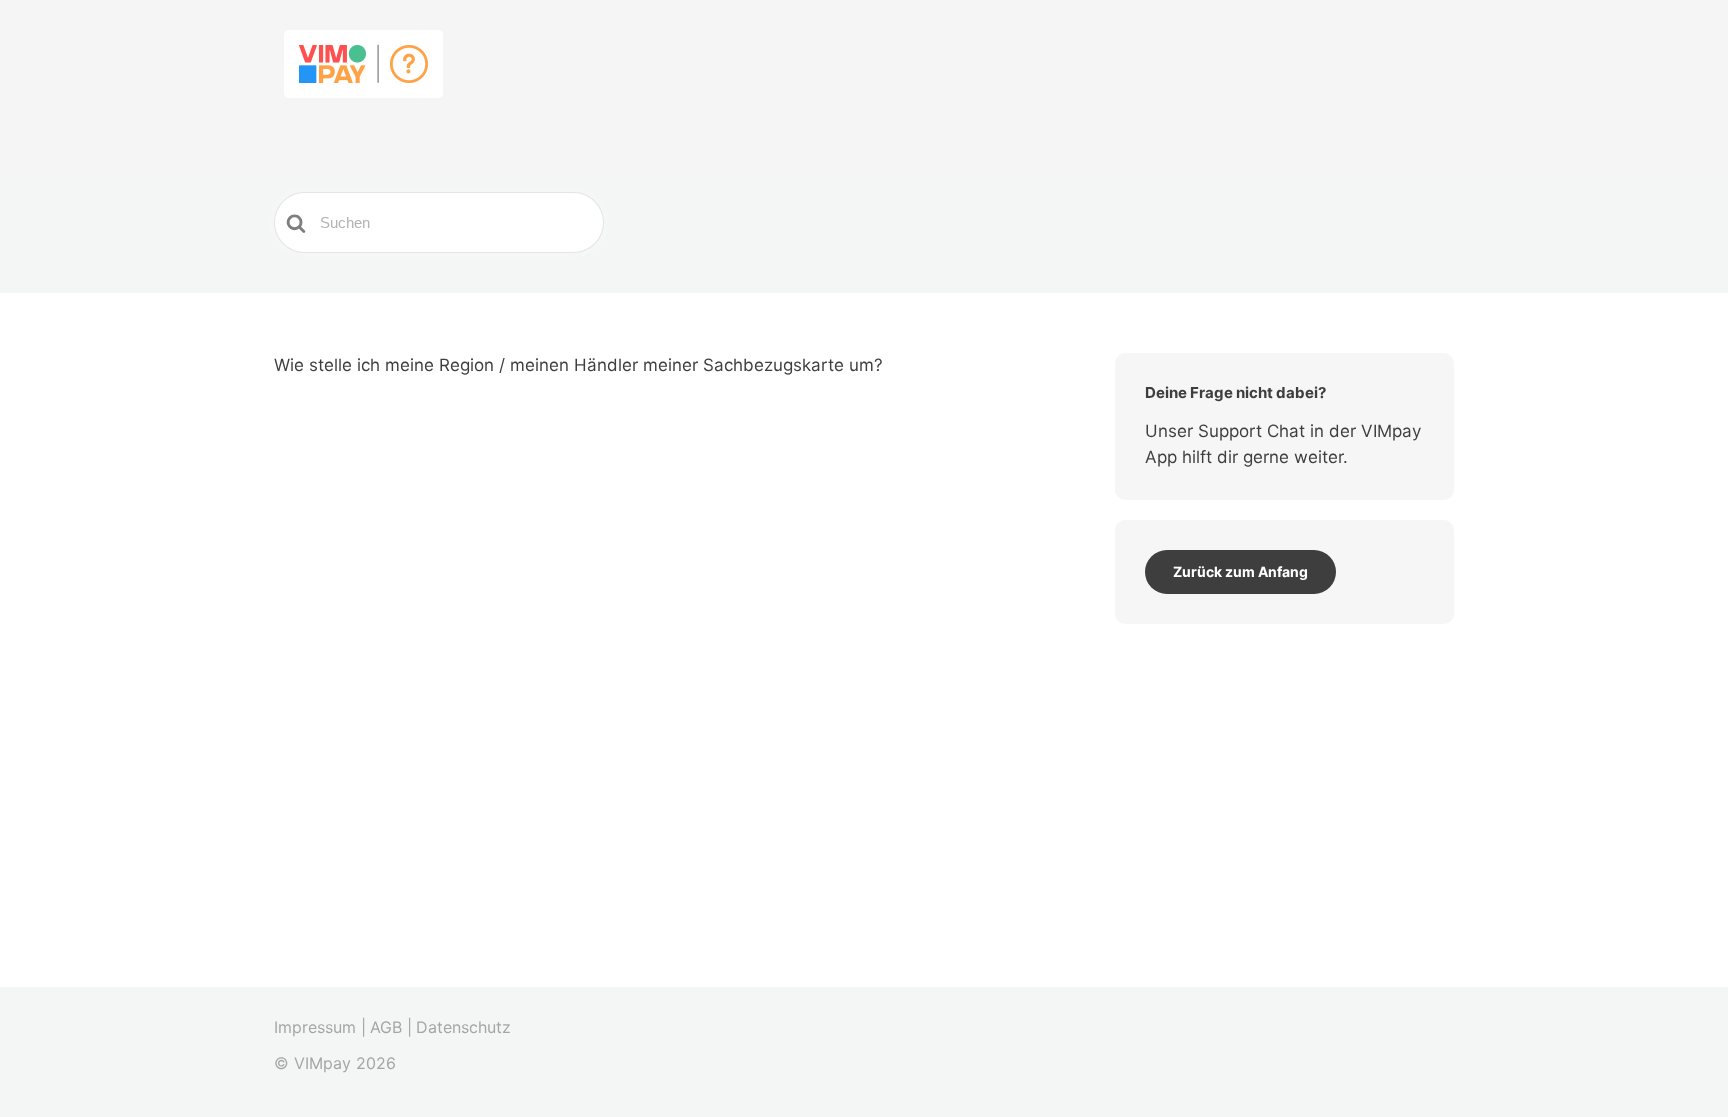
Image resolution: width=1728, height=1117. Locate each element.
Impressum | (320, 1027)
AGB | (391, 1027)
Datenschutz (463, 1027)
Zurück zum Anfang (1240, 571)
